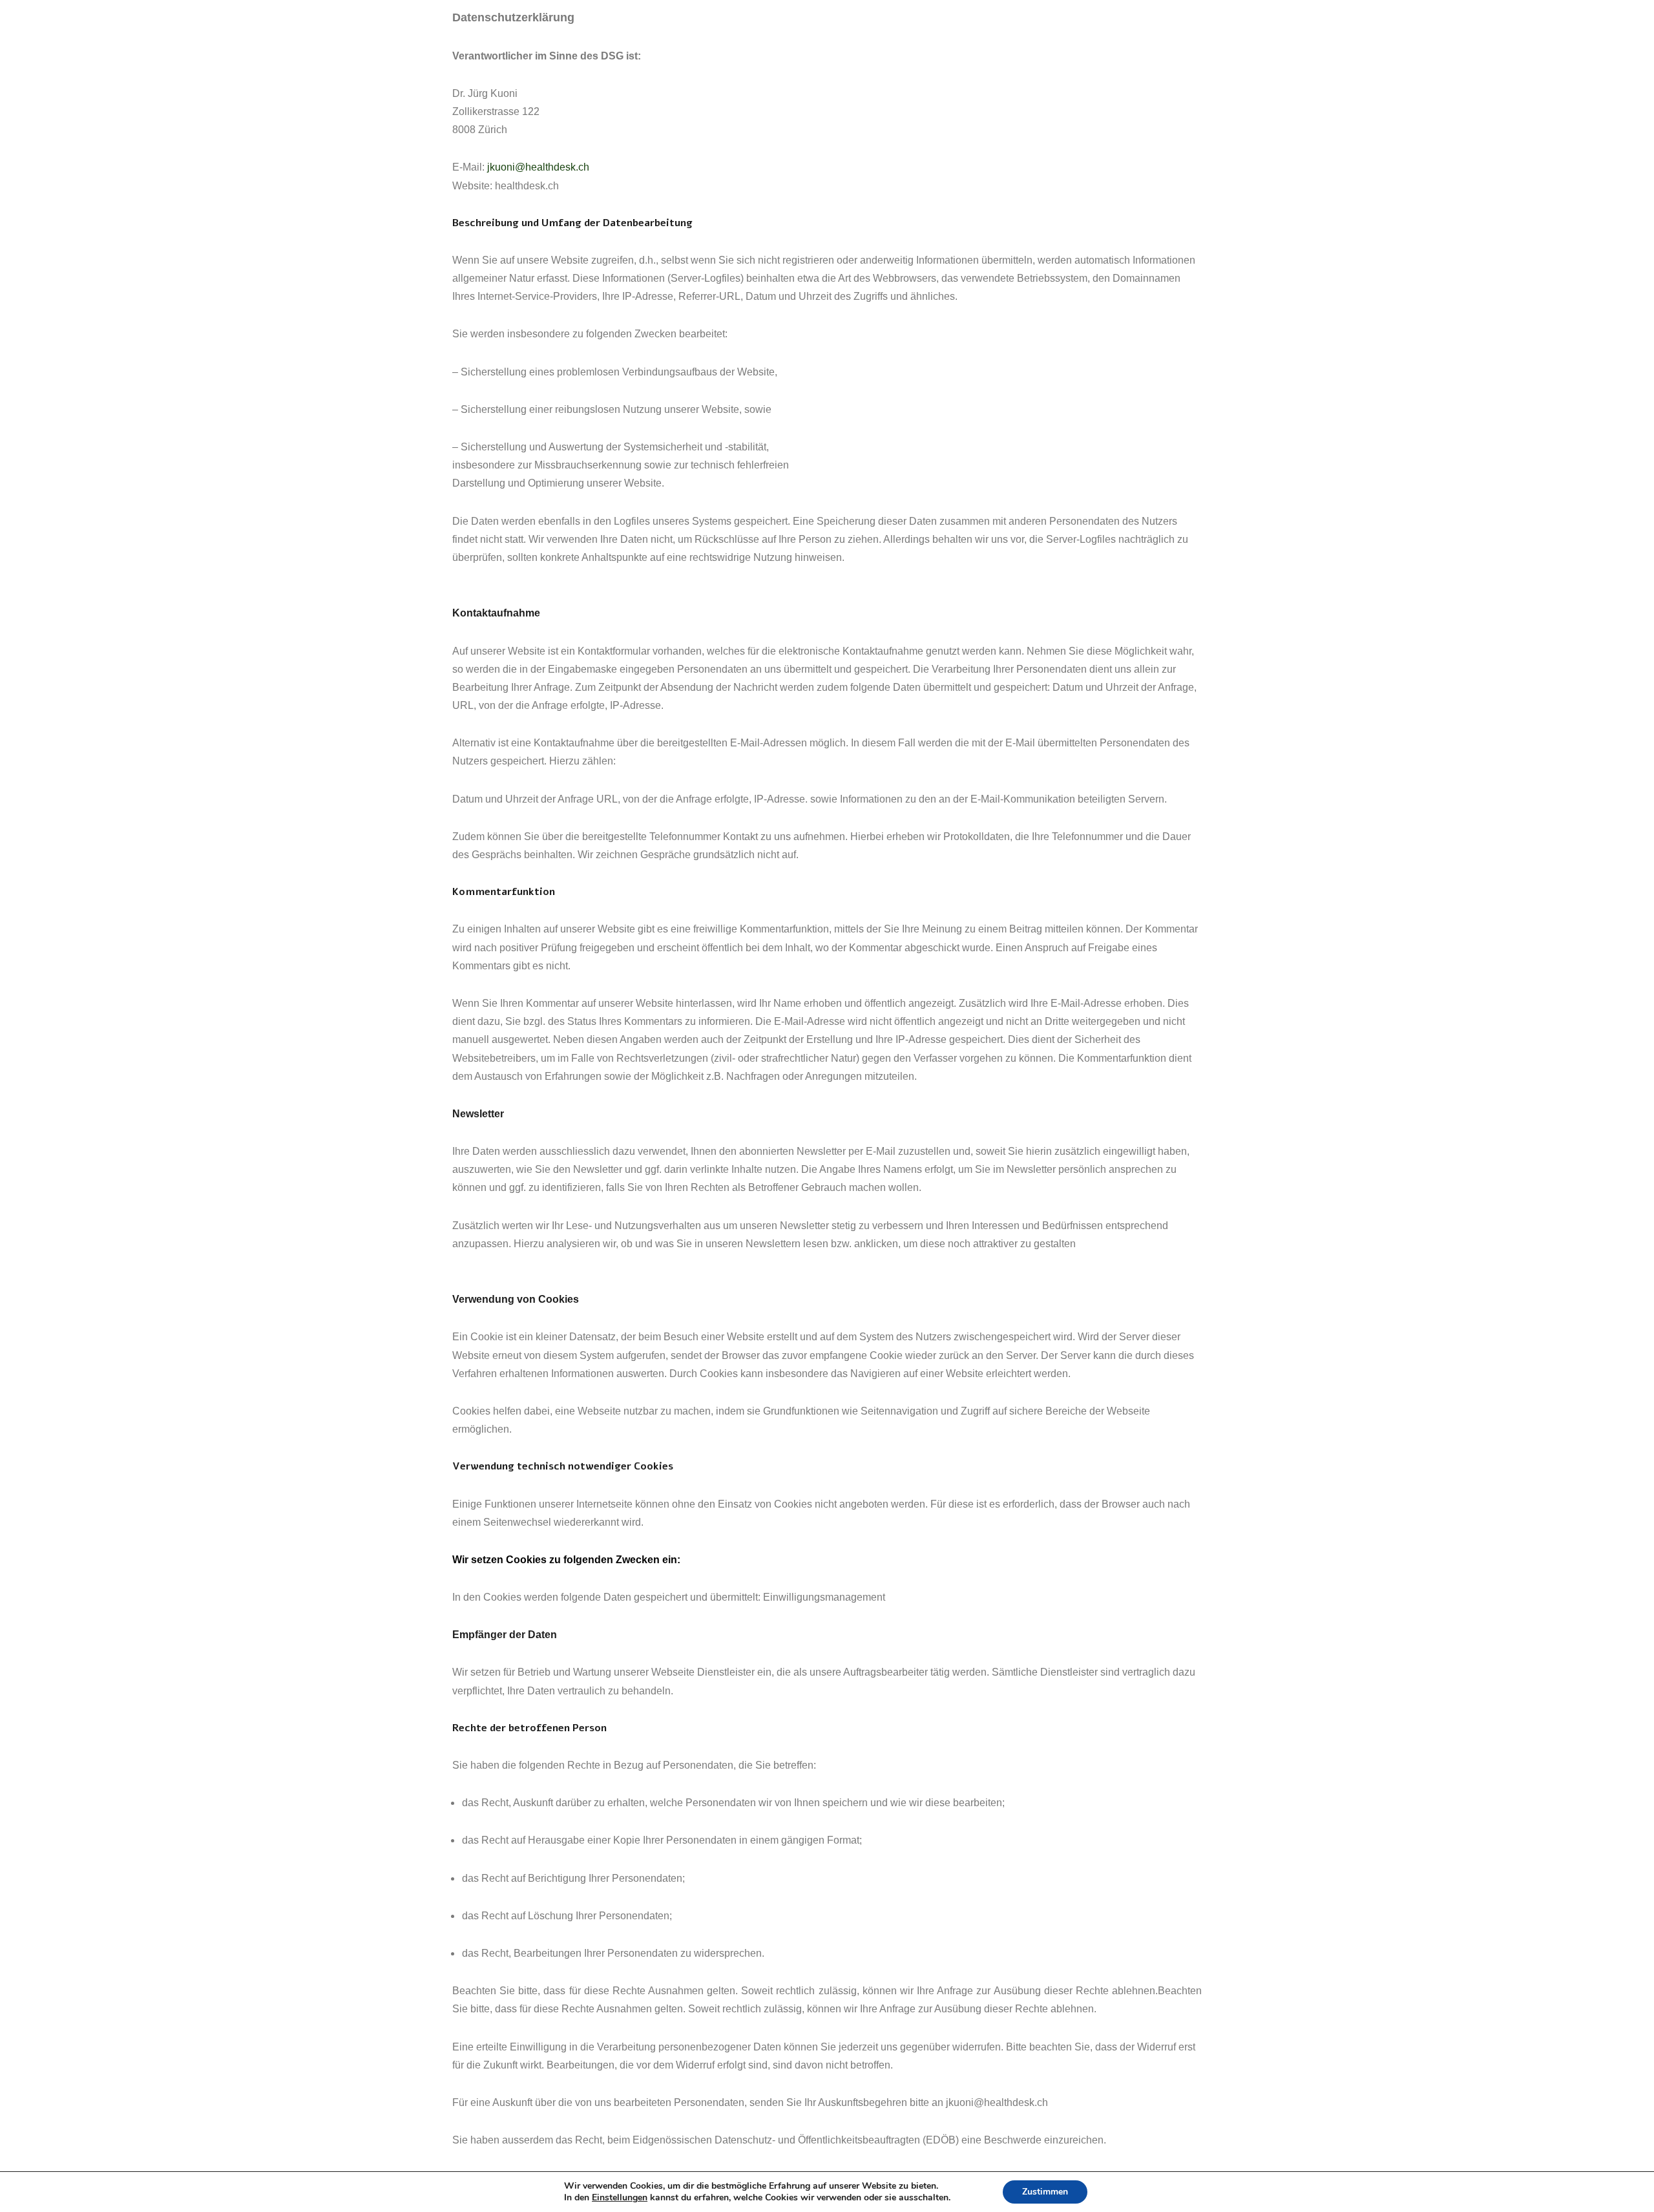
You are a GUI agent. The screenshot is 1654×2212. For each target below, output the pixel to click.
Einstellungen (620, 2198)
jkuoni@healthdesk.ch (538, 167)
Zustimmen (1045, 2192)
